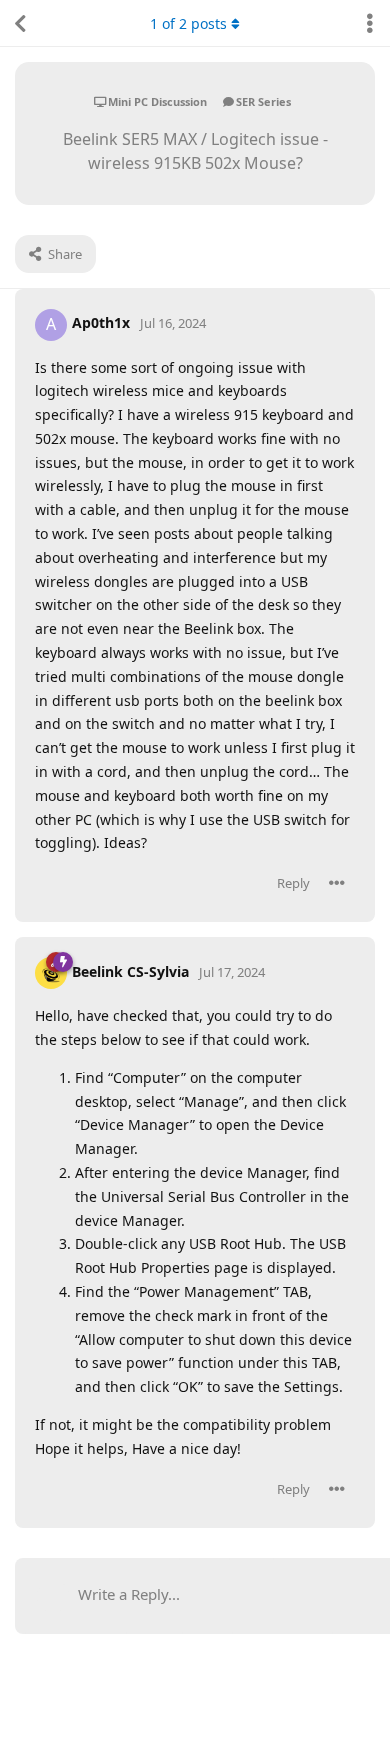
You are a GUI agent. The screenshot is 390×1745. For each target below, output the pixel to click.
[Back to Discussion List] (20, 23)
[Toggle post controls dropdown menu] (337, 883)
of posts (188, 23)
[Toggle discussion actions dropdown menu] (370, 23)
